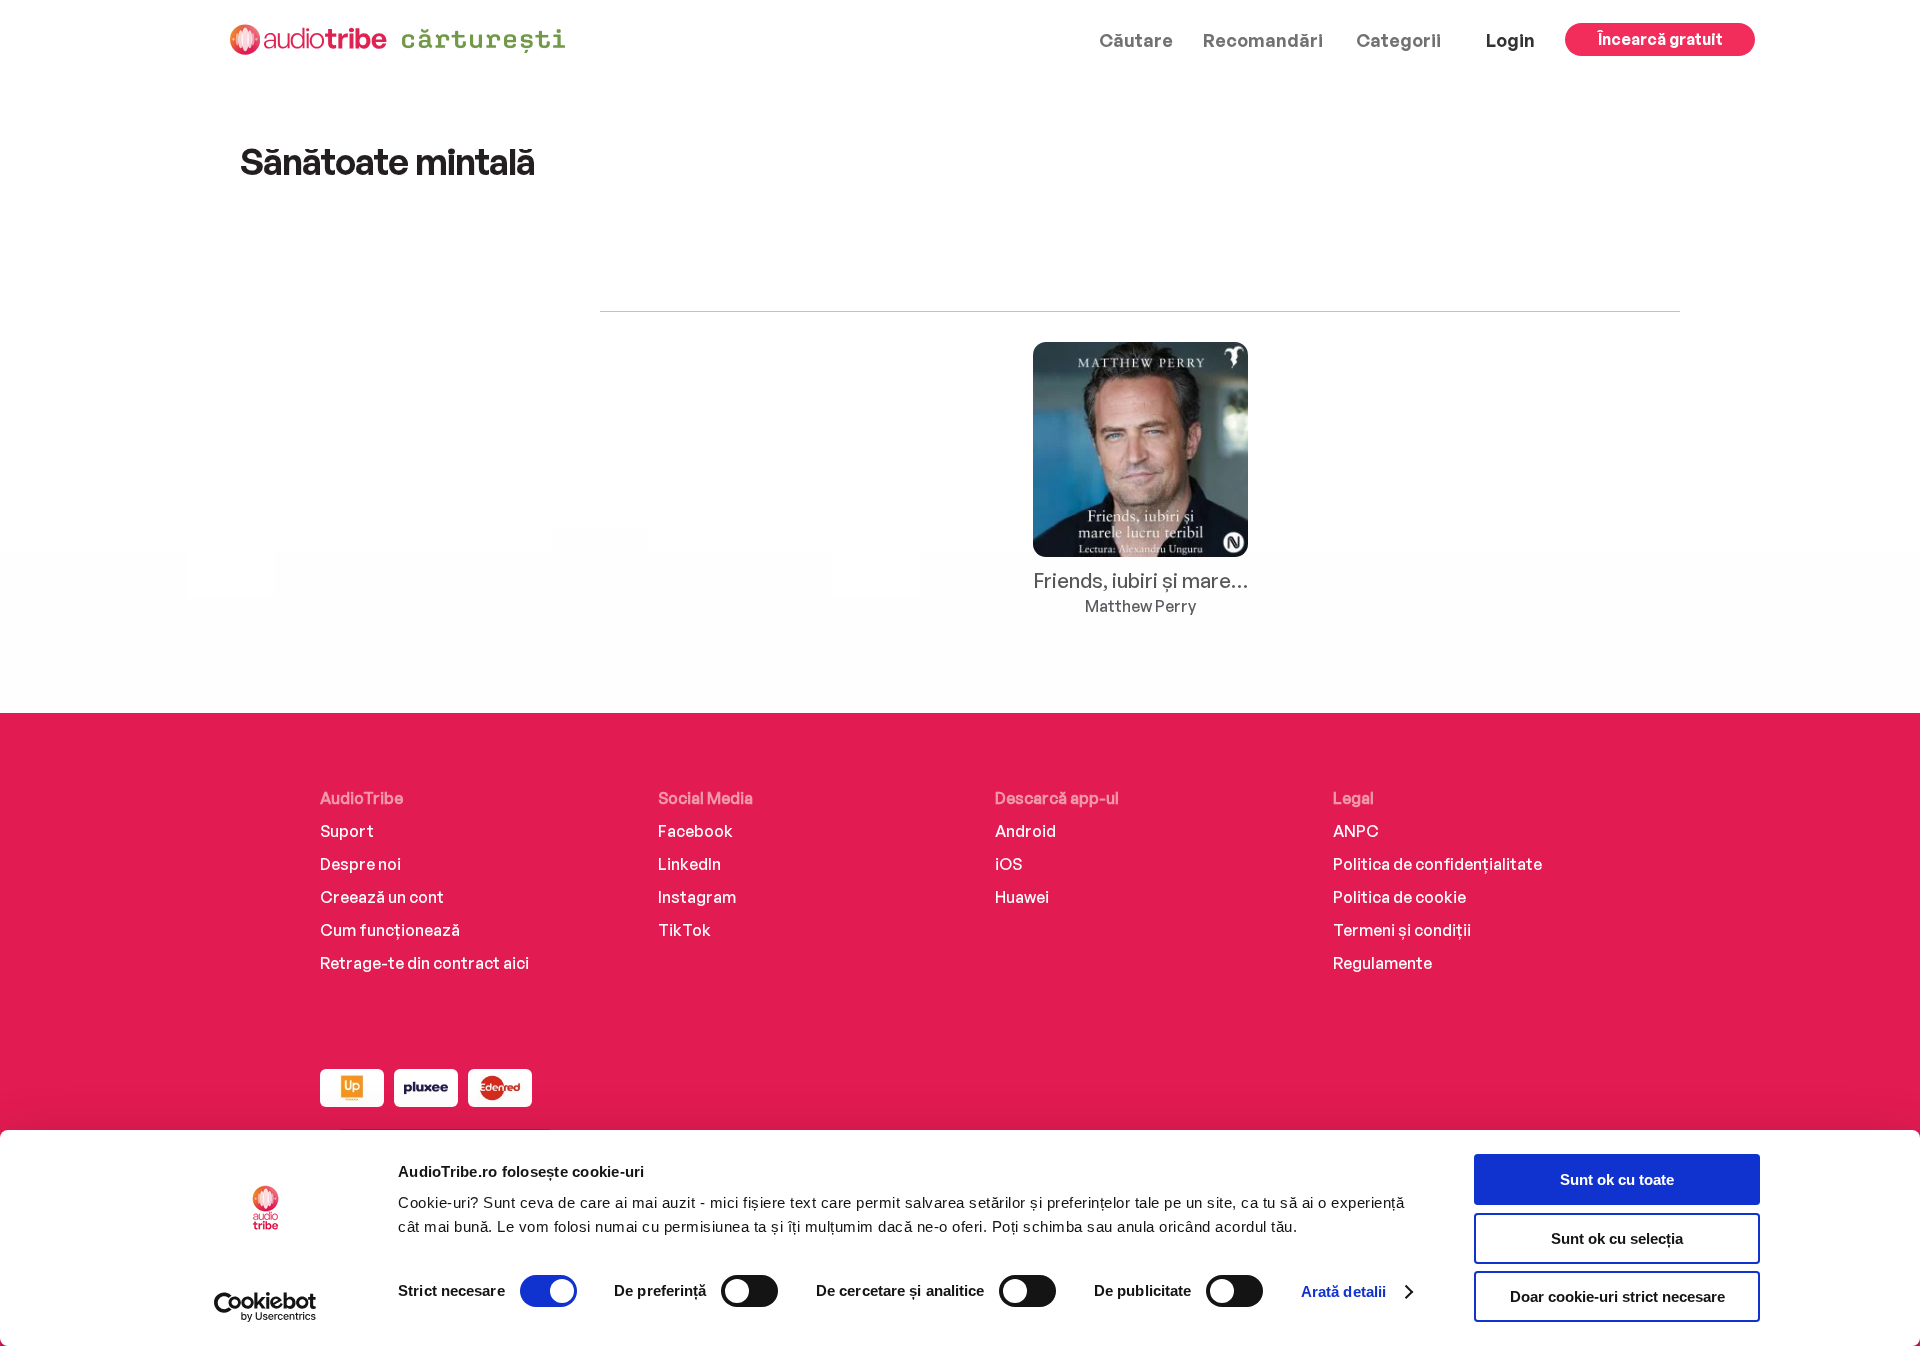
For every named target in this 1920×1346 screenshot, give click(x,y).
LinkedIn (689, 864)
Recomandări (1263, 40)
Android (1025, 831)
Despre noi (360, 864)
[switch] (749, 1291)
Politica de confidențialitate (1437, 864)
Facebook (695, 831)
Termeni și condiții (1402, 930)
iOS (1008, 864)
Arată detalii (1343, 1291)
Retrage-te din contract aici (424, 963)
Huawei (1022, 897)
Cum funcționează (390, 930)
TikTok (684, 930)
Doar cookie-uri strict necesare (1617, 1296)
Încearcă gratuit (1660, 39)
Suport (347, 831)
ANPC (1356, 831)
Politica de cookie (1399, 897)
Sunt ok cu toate (1617, 1179)
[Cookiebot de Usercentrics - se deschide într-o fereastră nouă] (265, 1307)
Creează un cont (382, 897)
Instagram (697, 897)
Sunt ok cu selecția (1617, 1238)
